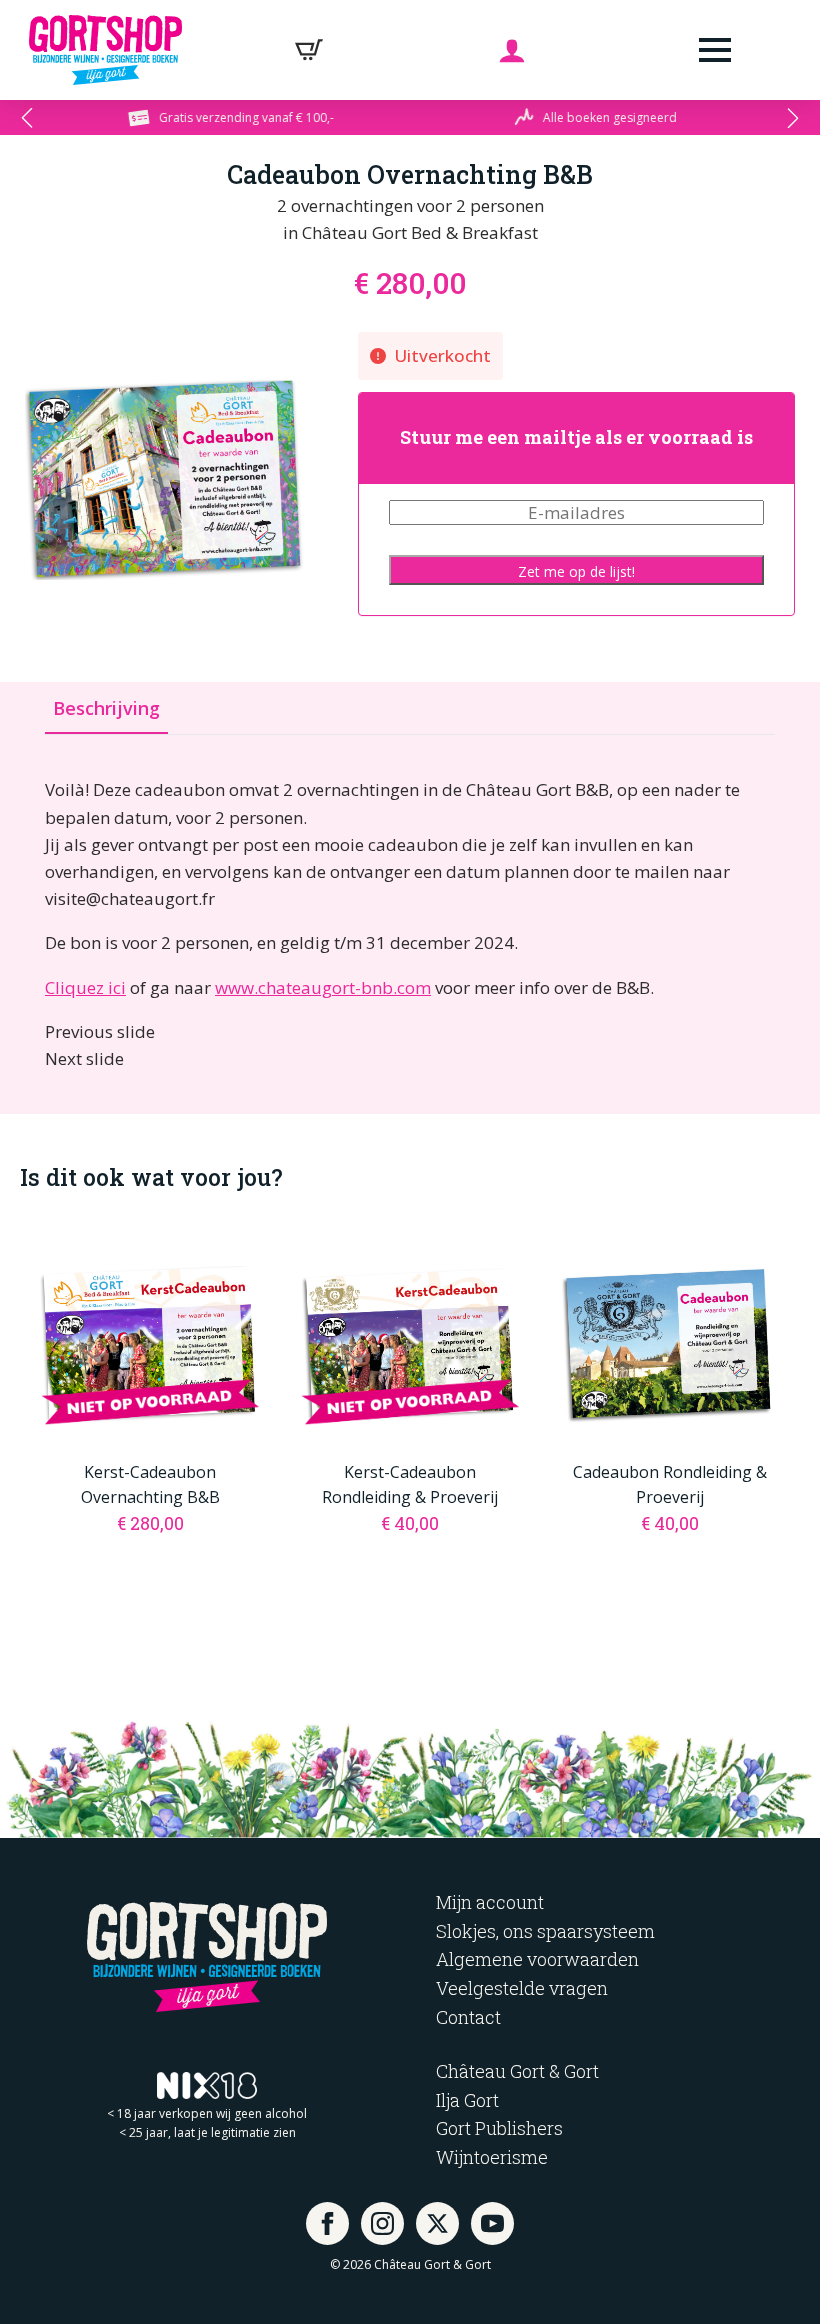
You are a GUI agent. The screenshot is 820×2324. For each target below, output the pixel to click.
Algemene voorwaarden (537, 1959)
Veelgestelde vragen (522, 1988)
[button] (27, 118)
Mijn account (490, 1902)
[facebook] (327, 2223)
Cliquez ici (85, 987)
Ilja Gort (467, 2100)
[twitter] (437, 2223)
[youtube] (492, 2223)
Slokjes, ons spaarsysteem (545, 1931)
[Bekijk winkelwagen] (309, 50)
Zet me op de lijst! (576, 571)
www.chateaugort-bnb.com (323, 987)
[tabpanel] (410, 924)
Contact (468, 2017)
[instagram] (382, 2223)
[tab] (106, 708)
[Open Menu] (715, 50)
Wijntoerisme (492, 2157)
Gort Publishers (499, 2128)
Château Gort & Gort (517, 2071)
